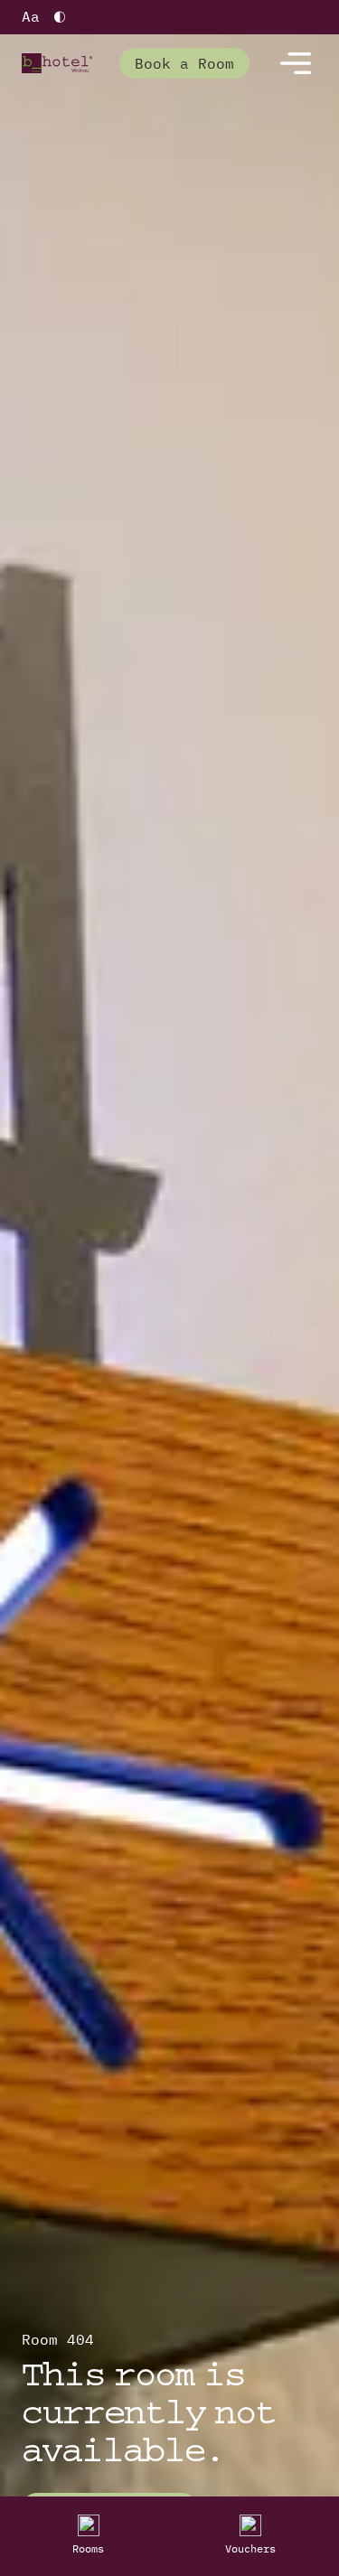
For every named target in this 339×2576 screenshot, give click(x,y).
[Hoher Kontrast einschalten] (60, 17)
